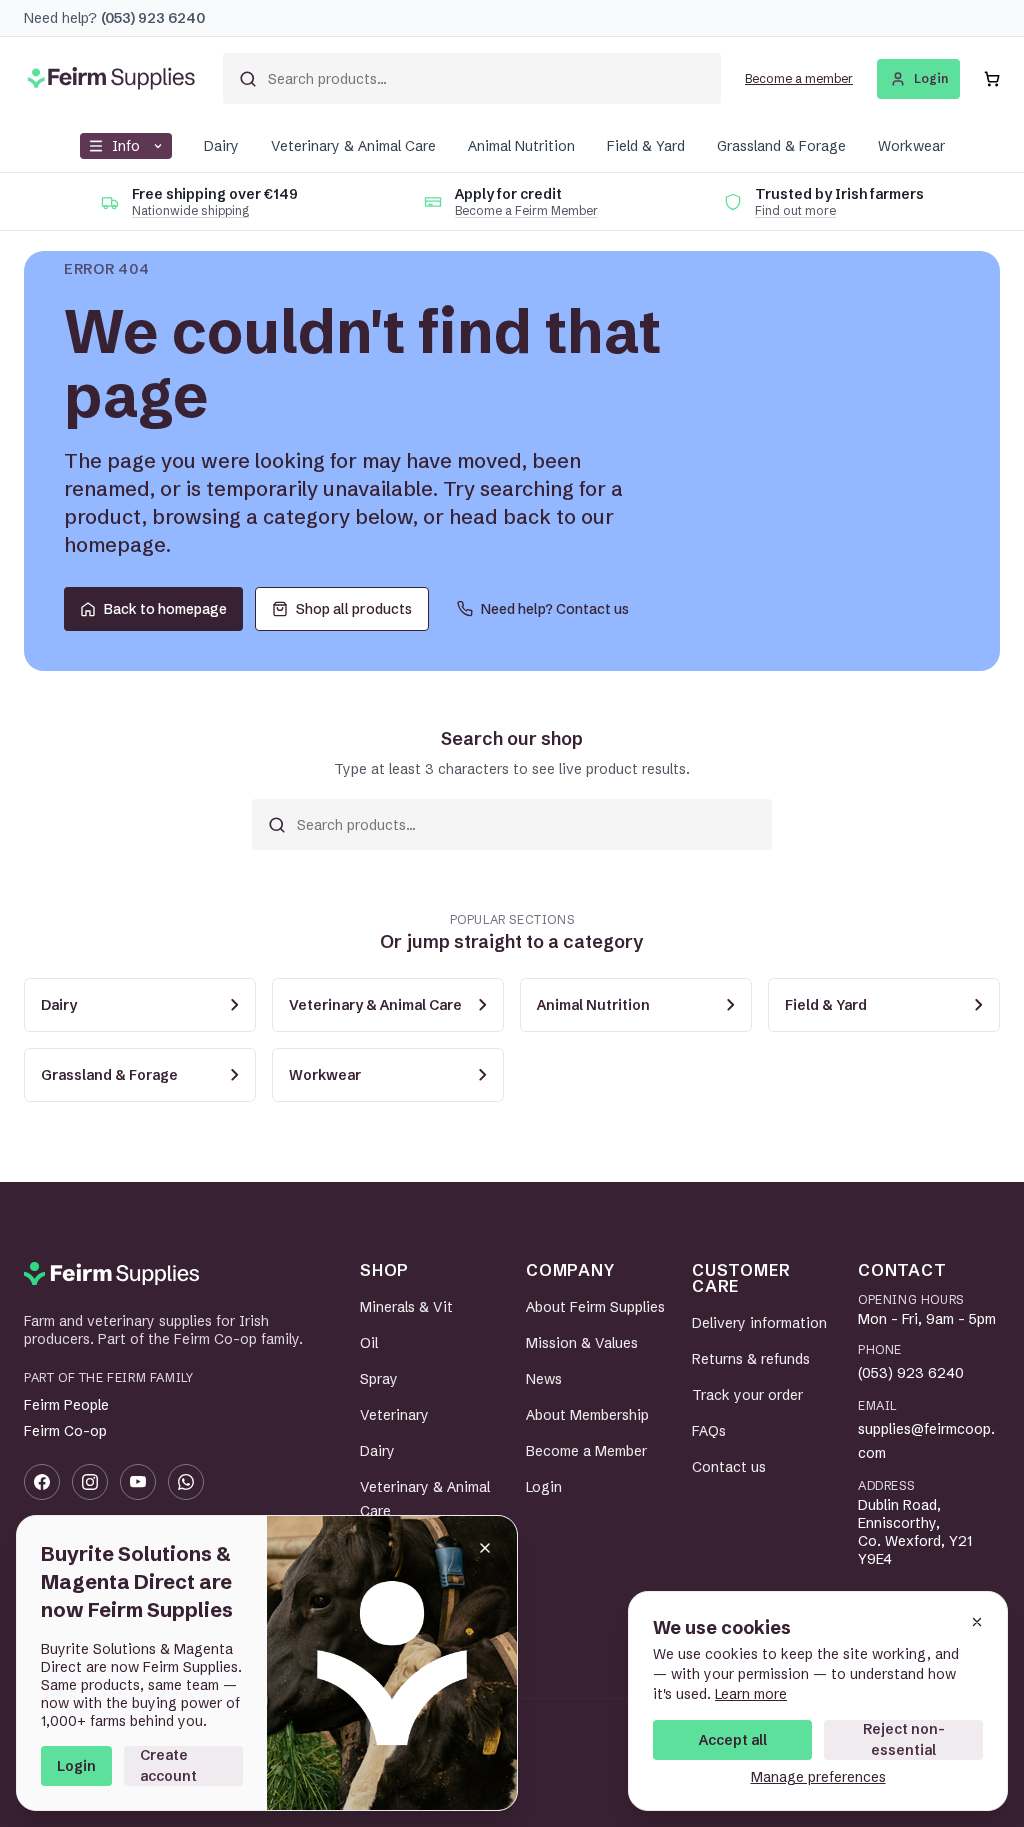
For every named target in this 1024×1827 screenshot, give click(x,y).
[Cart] (992, 79)
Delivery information (759, 1323)
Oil (369, 1343)
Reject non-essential (904, 1739)
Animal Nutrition (521, 146)
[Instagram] (90, 1482)
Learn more (751, 1694)
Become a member (799, 78)
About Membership (587, 1415)
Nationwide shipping (190, 210)
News (544, 1379)
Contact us (729, 1467)
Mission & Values (582, 1343)
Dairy (221, 146)
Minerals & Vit (406, 1307)
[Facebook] (42, 1482)
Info (126, 146)
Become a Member (586, 1451)
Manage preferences (818, 1777)
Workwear (911, 146)
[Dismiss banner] (485, 1548)
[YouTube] (138, 1482)
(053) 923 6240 (911, 1373)
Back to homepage (165, 609)
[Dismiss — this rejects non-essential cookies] (977, 1622)
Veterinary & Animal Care (353, 146)
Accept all (733, 1740)
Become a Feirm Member (526, 210)
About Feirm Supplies (595, 1307)
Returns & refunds (751, 1359)
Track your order (747, 1395)
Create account (168, 1765)
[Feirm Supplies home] (111, 1274)
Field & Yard (646, 146)
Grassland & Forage (781, 146)
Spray (379, 1379)
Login (76, 1766)
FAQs (709, 1431)
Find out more (795, 210)
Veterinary (394, 1415)
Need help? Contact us (555, 609)
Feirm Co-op (65, 1431)
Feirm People (66, 1405)
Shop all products (354, 609)
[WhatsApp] (186, 1482)
